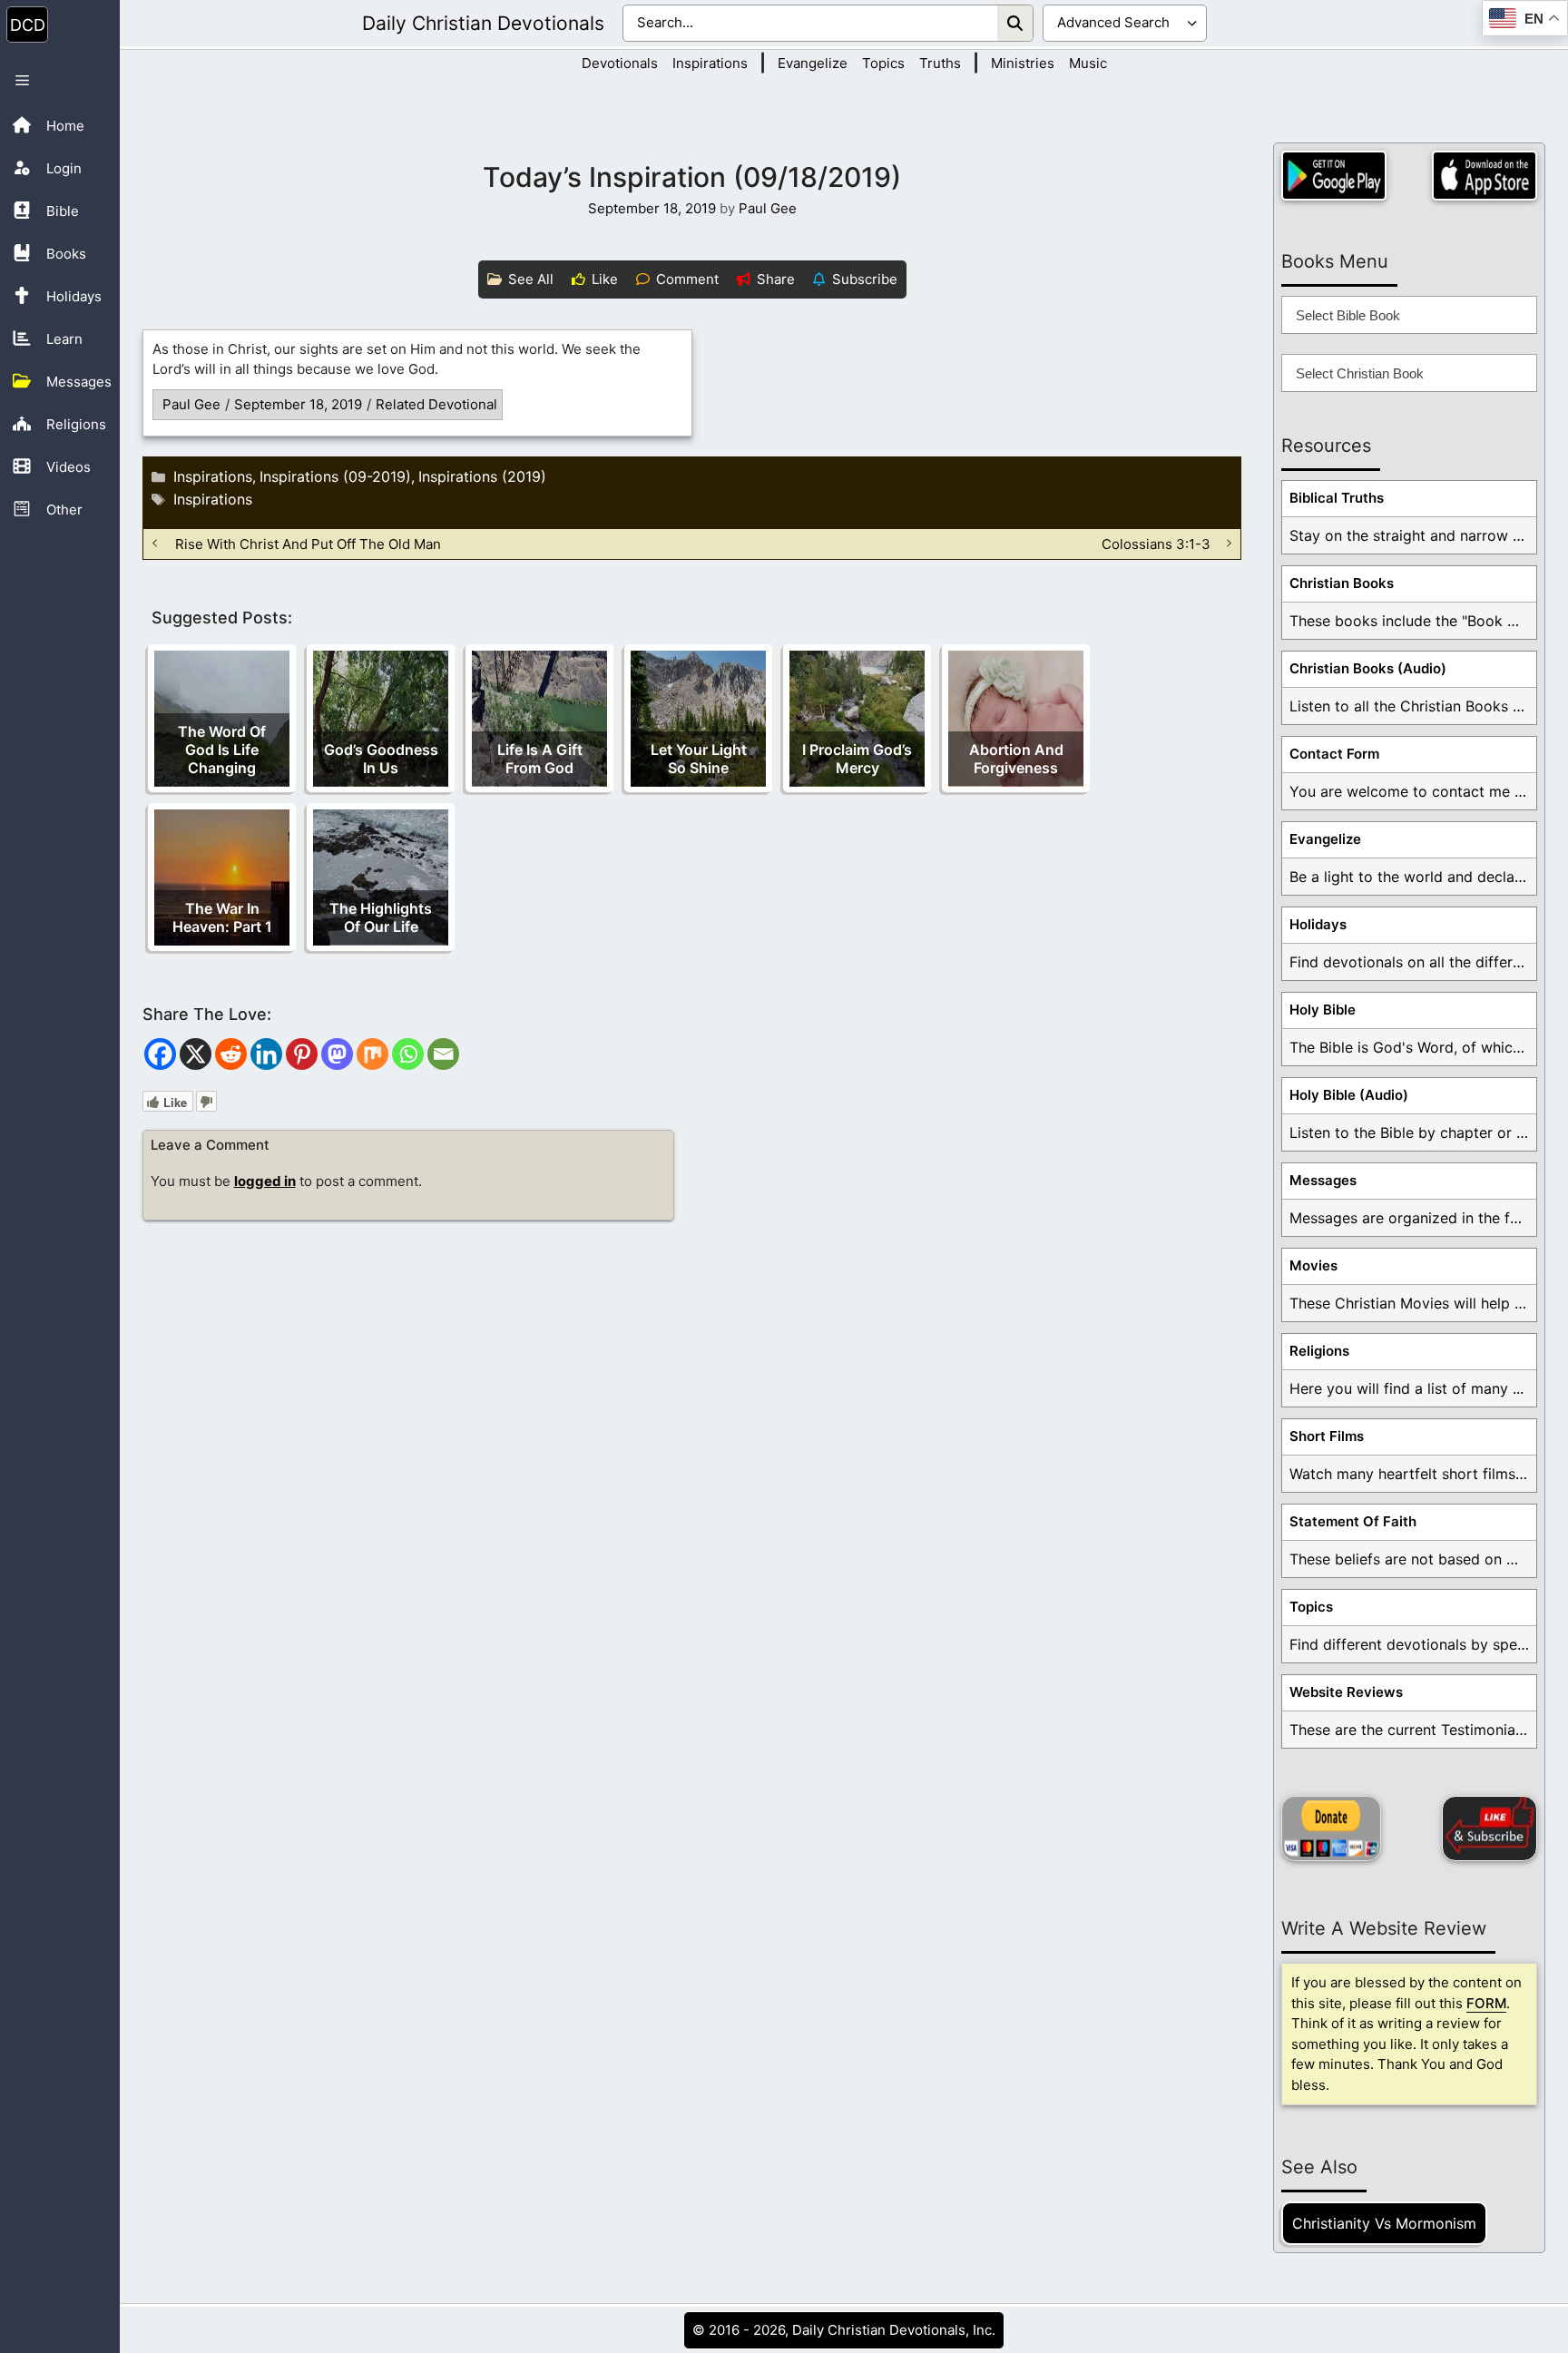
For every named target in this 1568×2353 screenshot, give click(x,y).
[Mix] (372, 1054)
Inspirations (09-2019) (335, 476)
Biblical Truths (1337, 498)
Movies (1313, 1265)
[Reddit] (231, 1054)
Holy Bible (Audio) (1349, 1095)
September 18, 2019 (298, 404)
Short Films (1327, 1436)
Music (1088, 63)
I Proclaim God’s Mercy (857, 759)
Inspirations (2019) (482, 476)
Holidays (1318, 924)
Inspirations (710, 63)
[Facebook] (160, 1054)
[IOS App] (1485, 176)
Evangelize (813, 63)
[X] (196, 1054)
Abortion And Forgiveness (1016, 759)
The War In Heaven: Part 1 (222, 917)
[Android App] (1334, 176)
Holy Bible (1323, 1010)
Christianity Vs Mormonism (1384, 2223)
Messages (1323, 1180)
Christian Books (1342, 583)
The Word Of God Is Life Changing (222, 750)
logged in (265, 1181)
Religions (1319, 1351)
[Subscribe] (1490, 1828)
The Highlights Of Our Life (381, 917)
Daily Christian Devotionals (483, 23)
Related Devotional (436, 404)
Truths (940, 63)
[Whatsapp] (408, 1054)
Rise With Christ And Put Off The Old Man (308, 543)
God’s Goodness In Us (381, 759)
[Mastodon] (337, 1054)
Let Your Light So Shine (699, 759)
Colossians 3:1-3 (1156, 543)
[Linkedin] (266, 1054)
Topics (883, 63)
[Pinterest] (302, 1054)
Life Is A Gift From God (540, 759)
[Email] (443, 1054)
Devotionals (620, 63)
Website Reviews (1346, 1692)
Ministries (1023, 63)
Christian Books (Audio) (1368, 668)
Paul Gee (191, 404)
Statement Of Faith (1353, 1521)
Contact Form (1334, 754)
